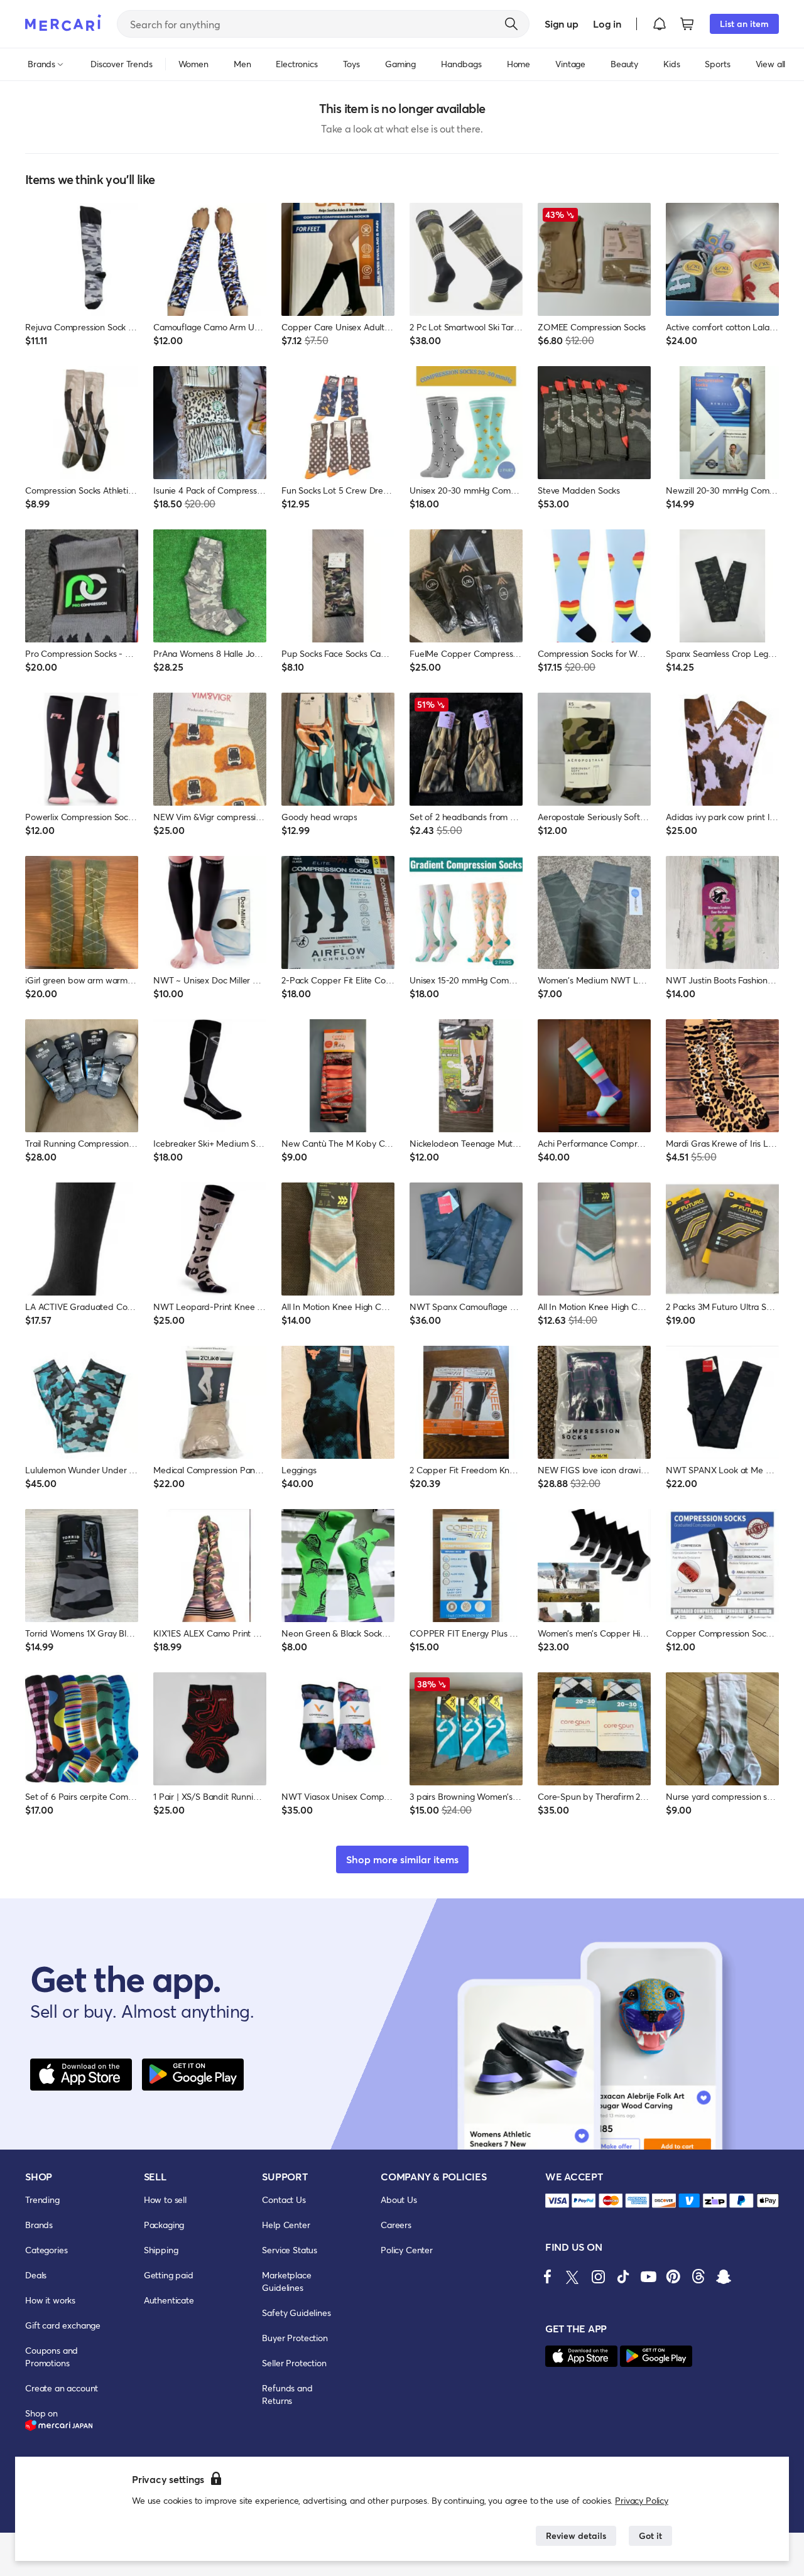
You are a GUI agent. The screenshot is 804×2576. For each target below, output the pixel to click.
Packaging (164, 2225)
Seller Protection (294, 2363)
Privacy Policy (642, 2500)
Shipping (161, 2250)
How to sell (165, 2200)
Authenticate (169, 2300)
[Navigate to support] (557, 2201)
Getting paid (169, 2275)
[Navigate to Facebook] (548, 2276)
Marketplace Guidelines (286, 2281)
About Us (399, 2200)
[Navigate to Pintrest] (673, 2276)
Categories (46, 2250)
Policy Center (407, 2250)
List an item (744, 24)
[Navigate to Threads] (698, 2276)
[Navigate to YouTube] (648, 2276)
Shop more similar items (402, 1859)
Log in (607, 24)
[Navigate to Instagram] (598, 2276)
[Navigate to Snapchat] (724, 2276)
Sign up (561, 24)
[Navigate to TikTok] (623, 2276)
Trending (42, 2200)
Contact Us (284, 2200)
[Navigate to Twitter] (573, 2276)
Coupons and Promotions (52, 2357)
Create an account (62, 2388)
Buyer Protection (295, 2338)
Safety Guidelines (296, 2313)
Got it (650, 2535)
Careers (396, 2225)
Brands (39, 2225)
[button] (660, 24)
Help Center (286, 2225)
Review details (576, 2535)
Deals (36, 2275)
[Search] (511, 24)
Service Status (290, 2250)
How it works (50, 2300)
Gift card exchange (63, 2325)
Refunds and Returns (287, 2394)
